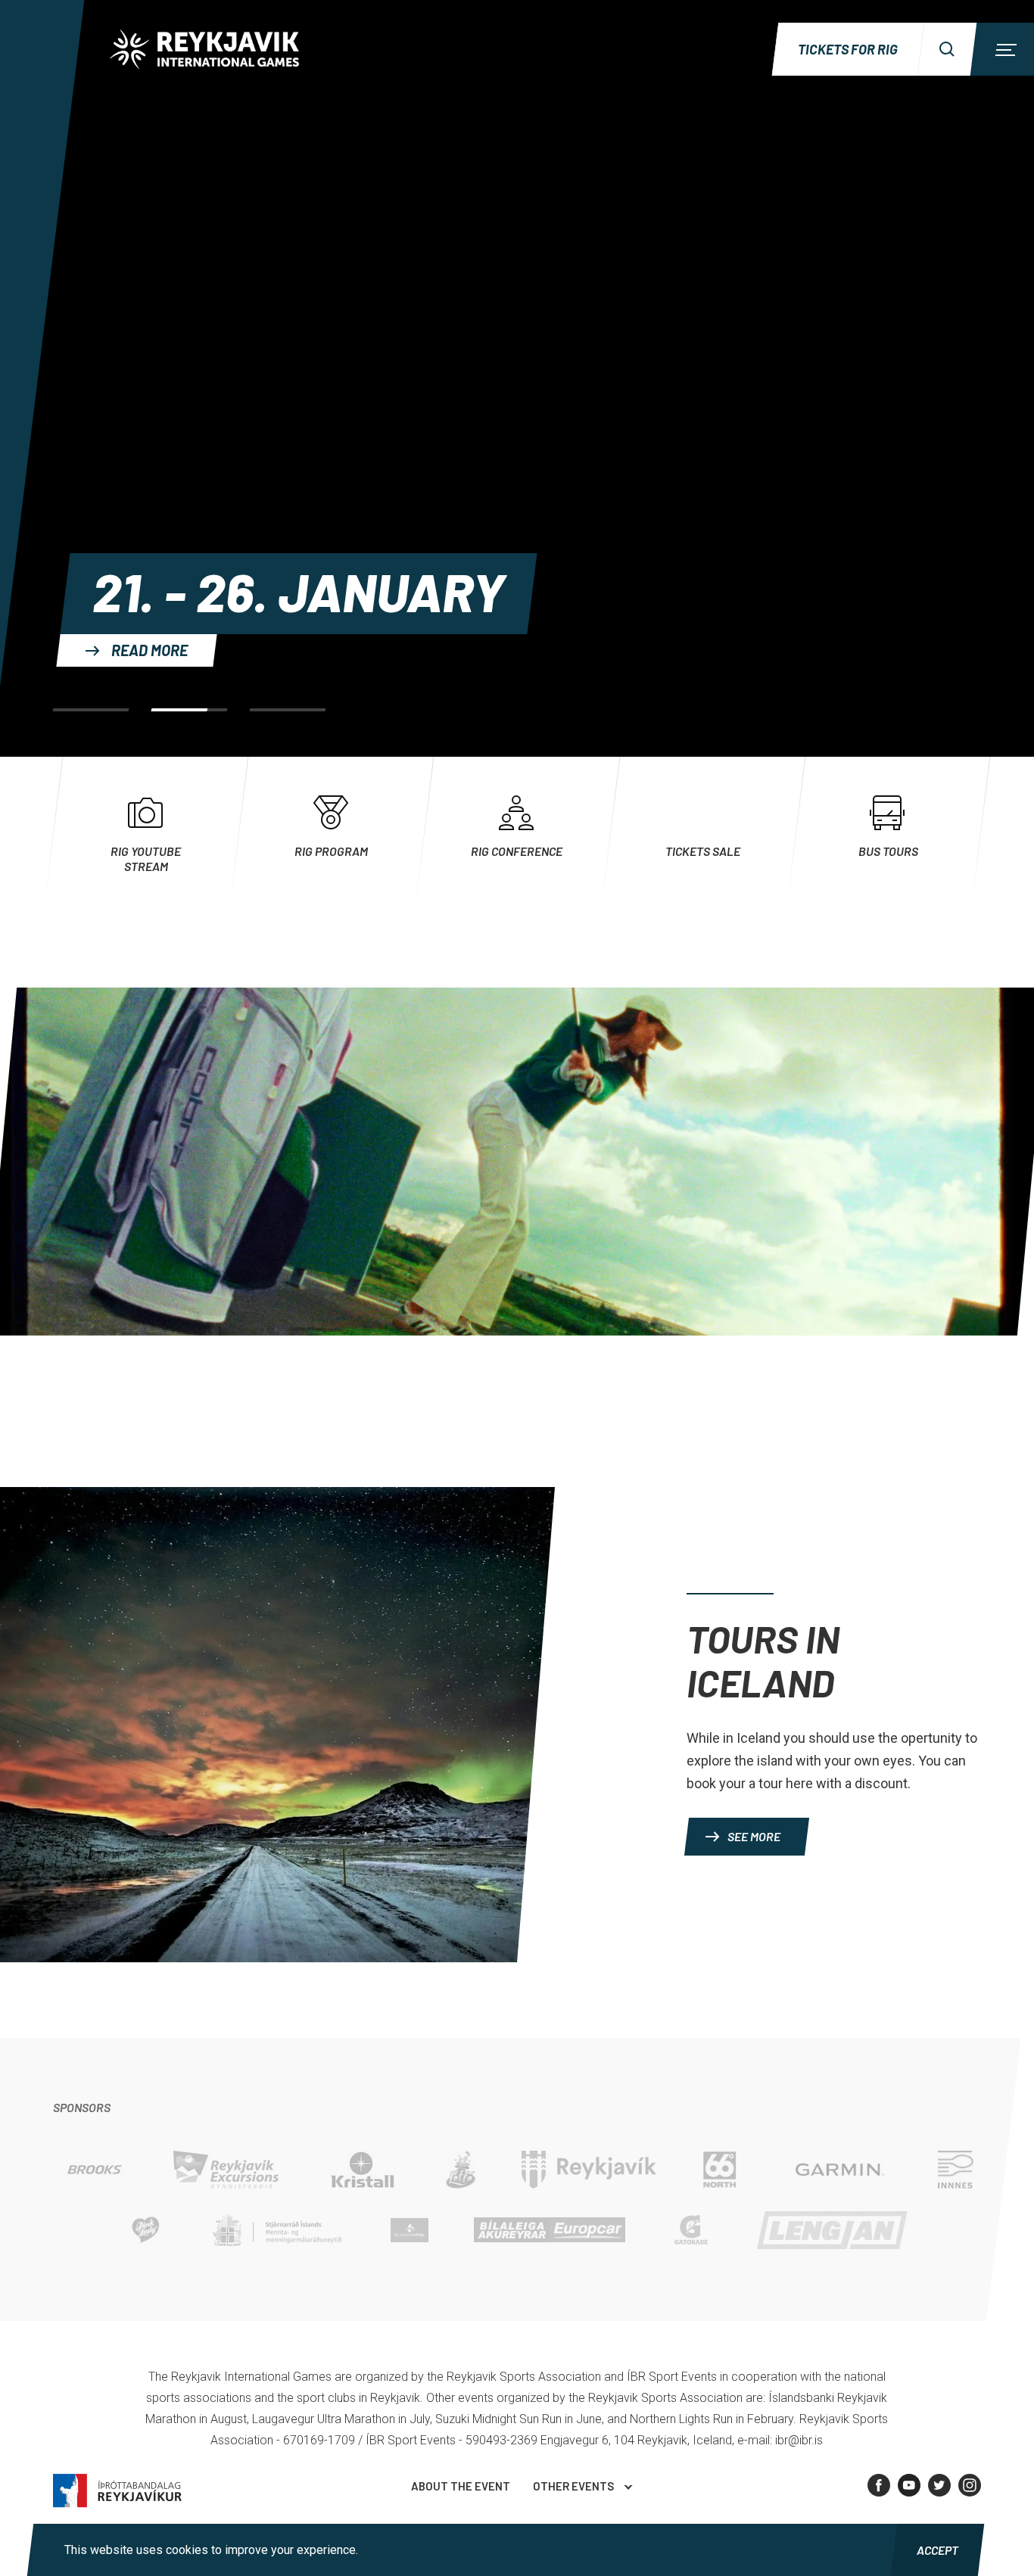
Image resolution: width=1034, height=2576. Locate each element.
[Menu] (1004, 49)
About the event (461, 2486)
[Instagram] (970, 2485)
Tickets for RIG (848, 49)
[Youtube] (909, 2485)
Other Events (573, 2486)
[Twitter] (939, 2485)
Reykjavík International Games (204, 49)
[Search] (947, 49)
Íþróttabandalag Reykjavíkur (117, 2491)
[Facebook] (879, 2485)
